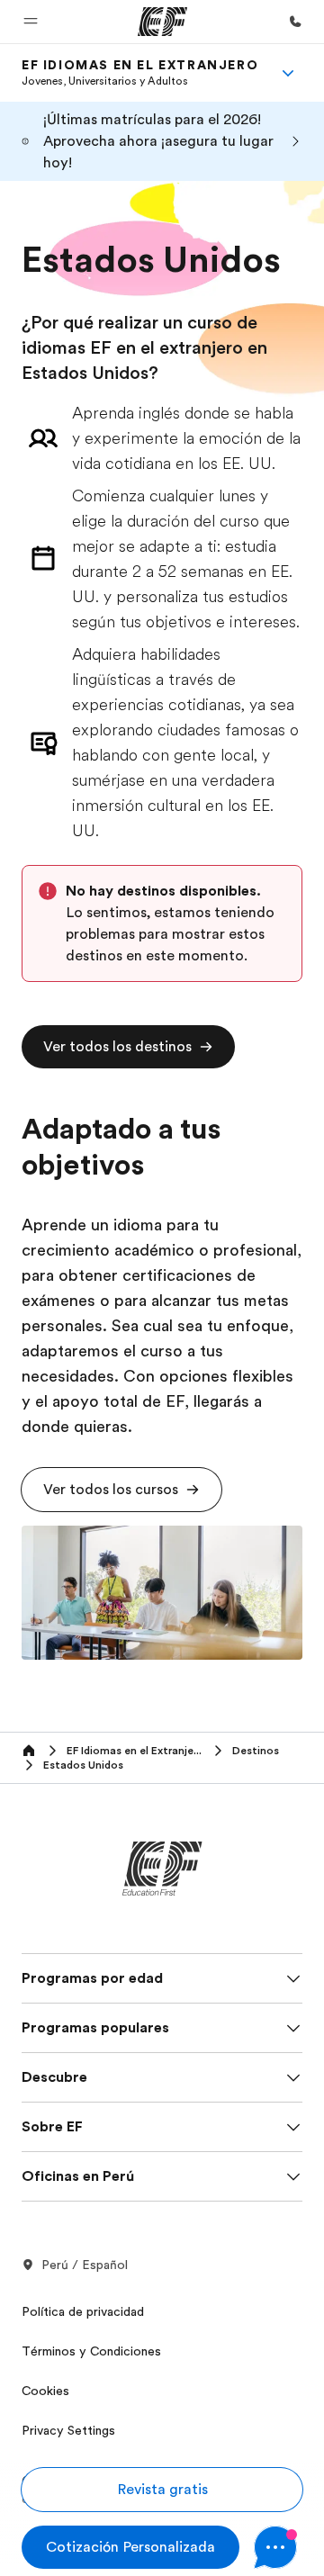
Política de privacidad (83, 2311)
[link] (140, 73)
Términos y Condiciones (91, 2351)
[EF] (162, 22)
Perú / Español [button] (85, 2265)
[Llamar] (295, 22)
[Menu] (288, 73)
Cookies (45, 2391)
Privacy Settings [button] (68, 2430)
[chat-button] (278, 2547)
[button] (31, 22)
